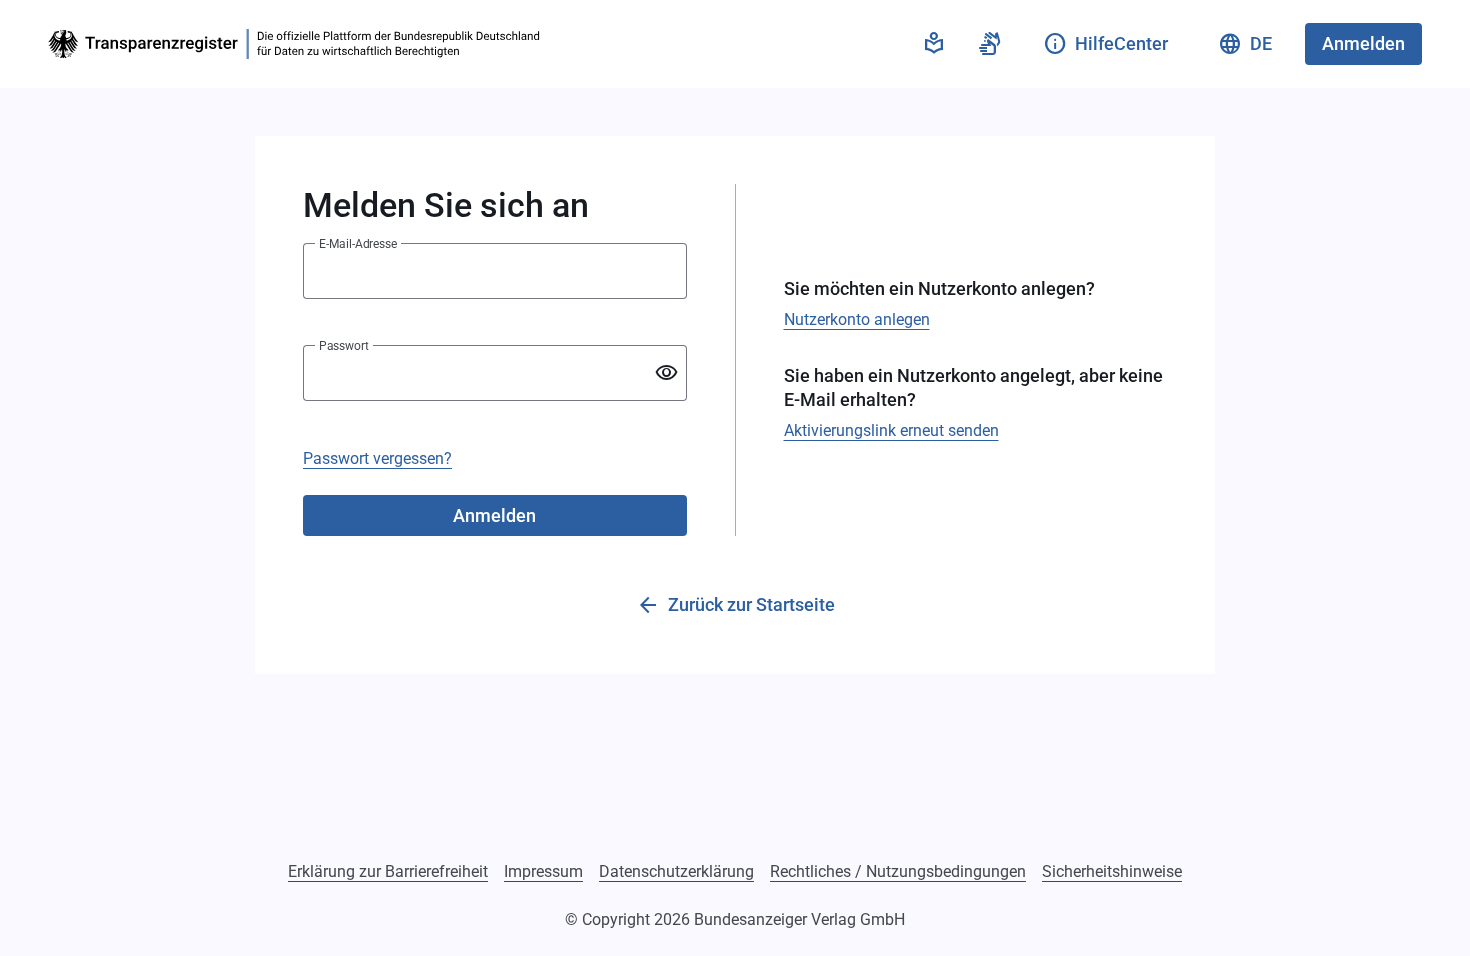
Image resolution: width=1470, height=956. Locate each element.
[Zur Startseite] (298, 44)
